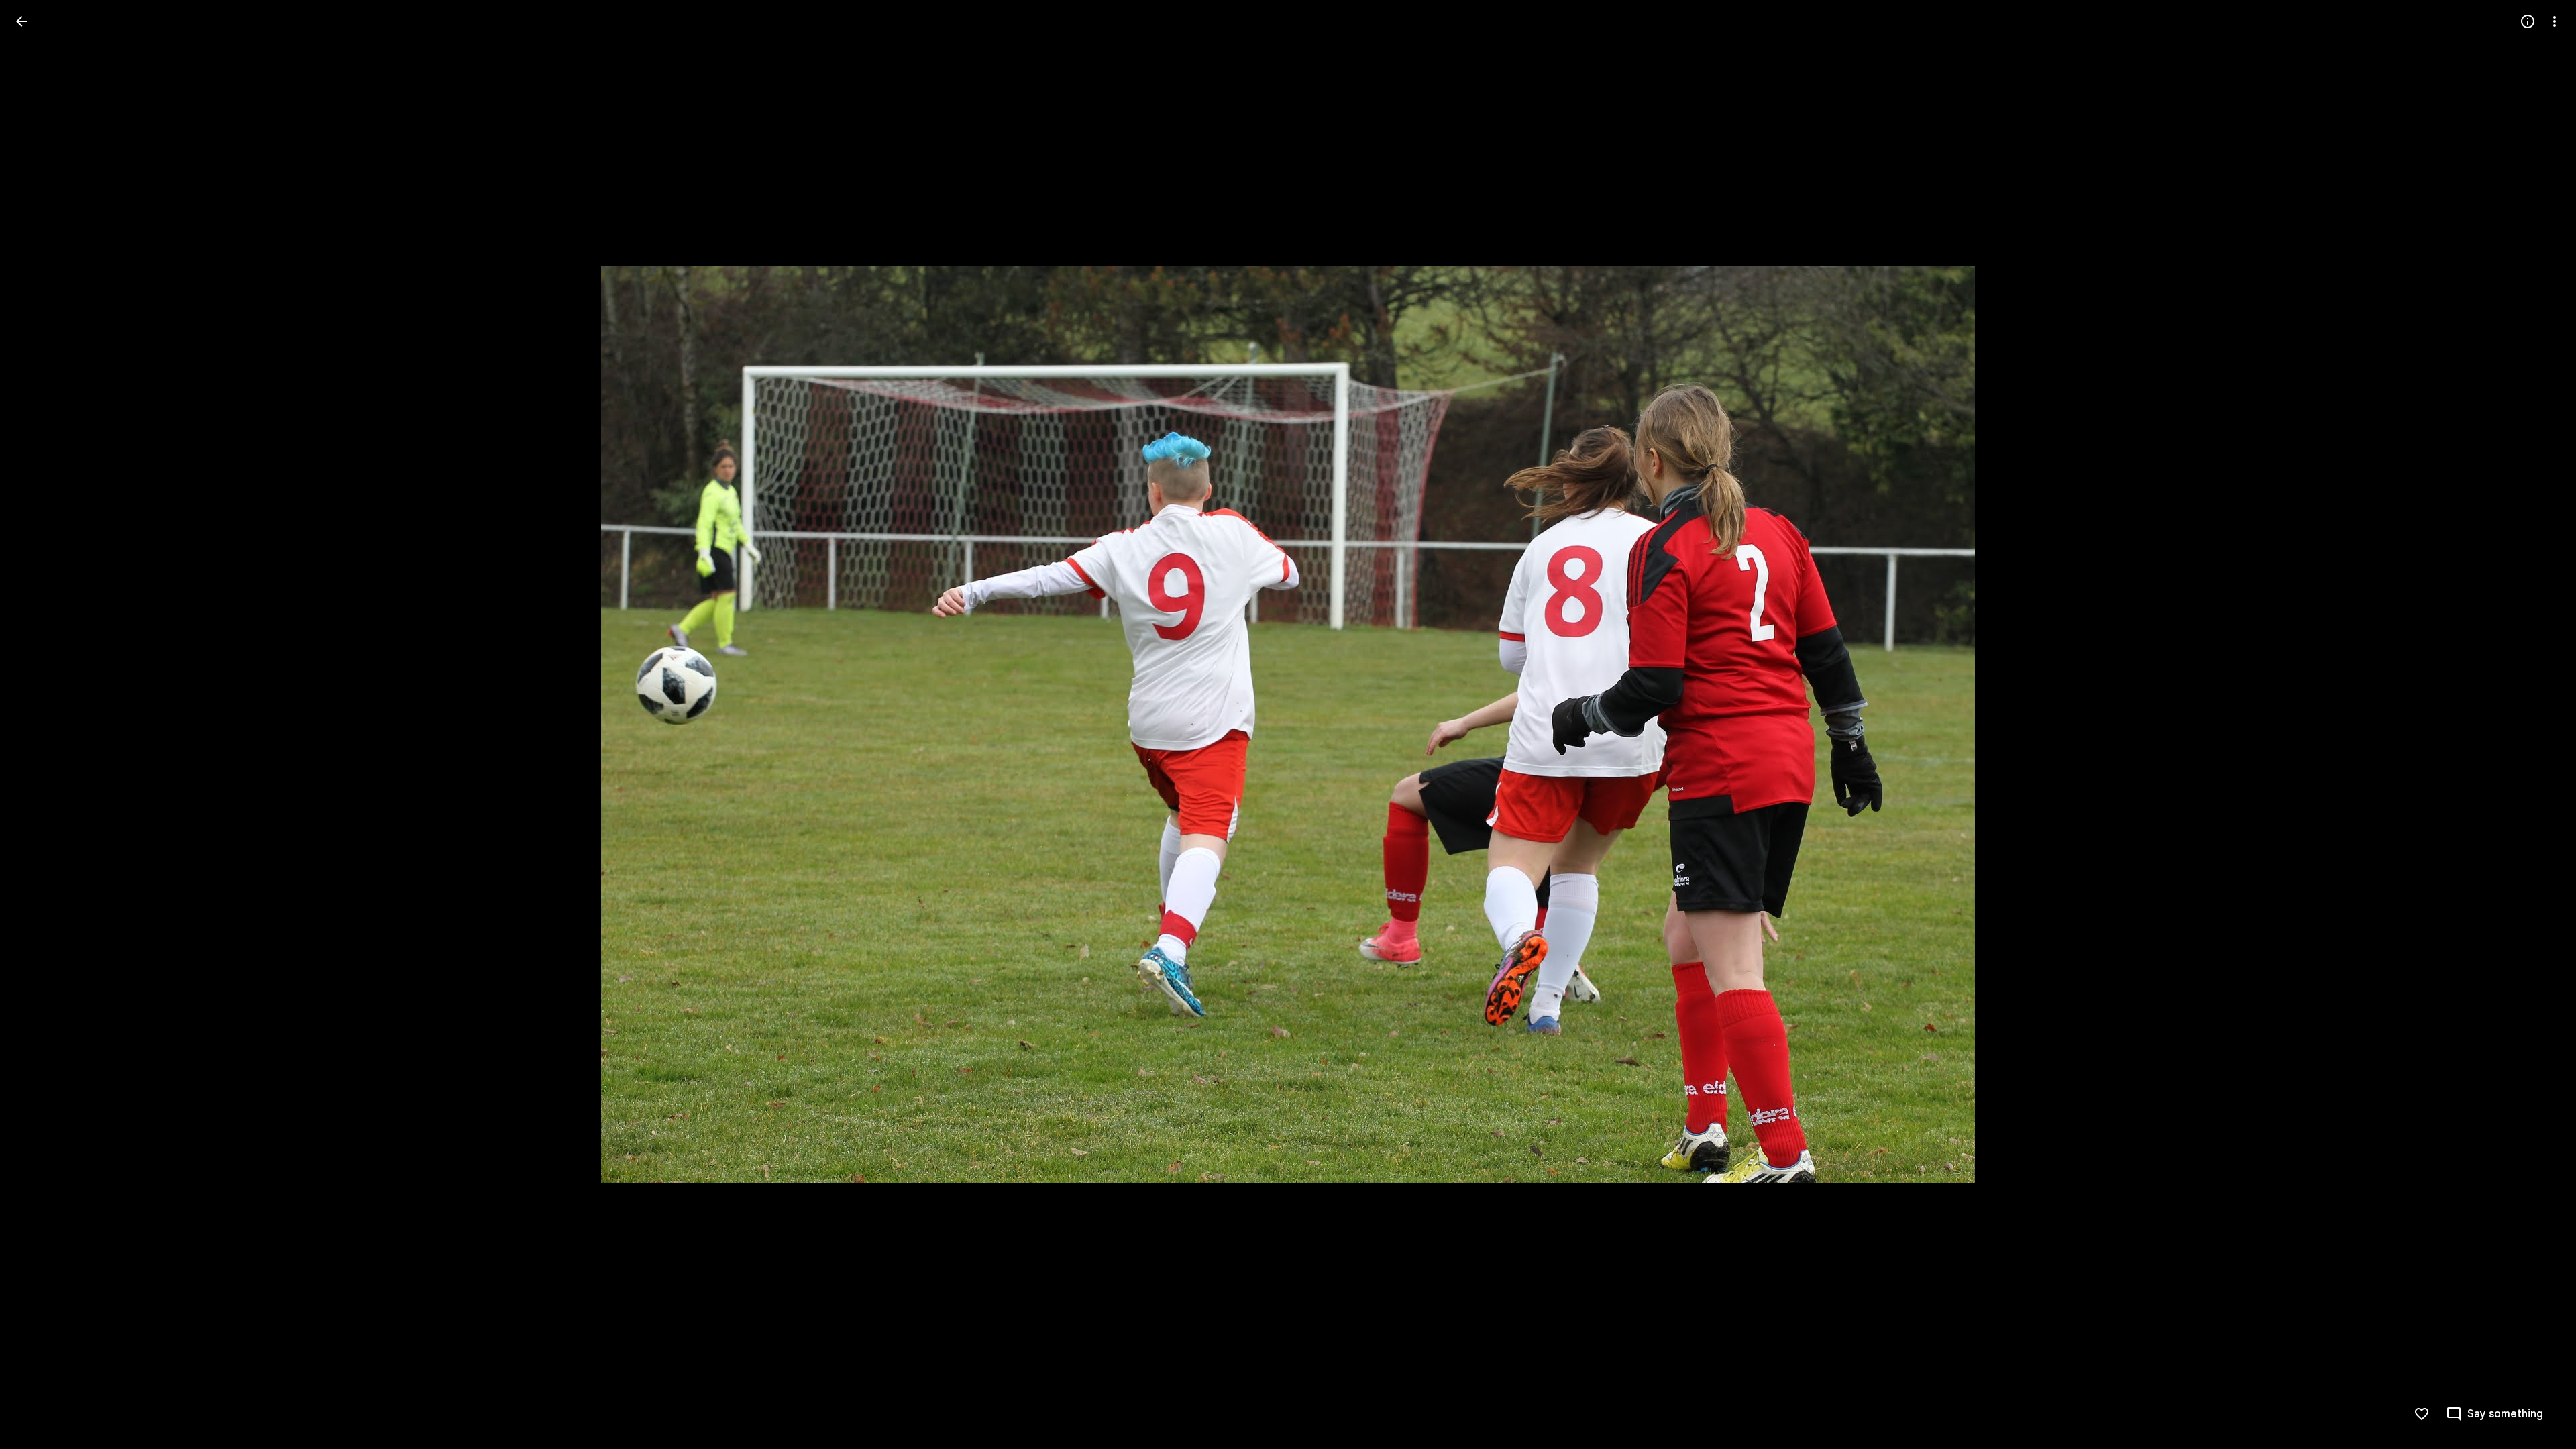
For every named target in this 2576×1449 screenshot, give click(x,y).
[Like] (2422, 1414)
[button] (38, 724)
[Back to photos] (21, 21)
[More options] (2555, 21)
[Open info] (2528, 21)
